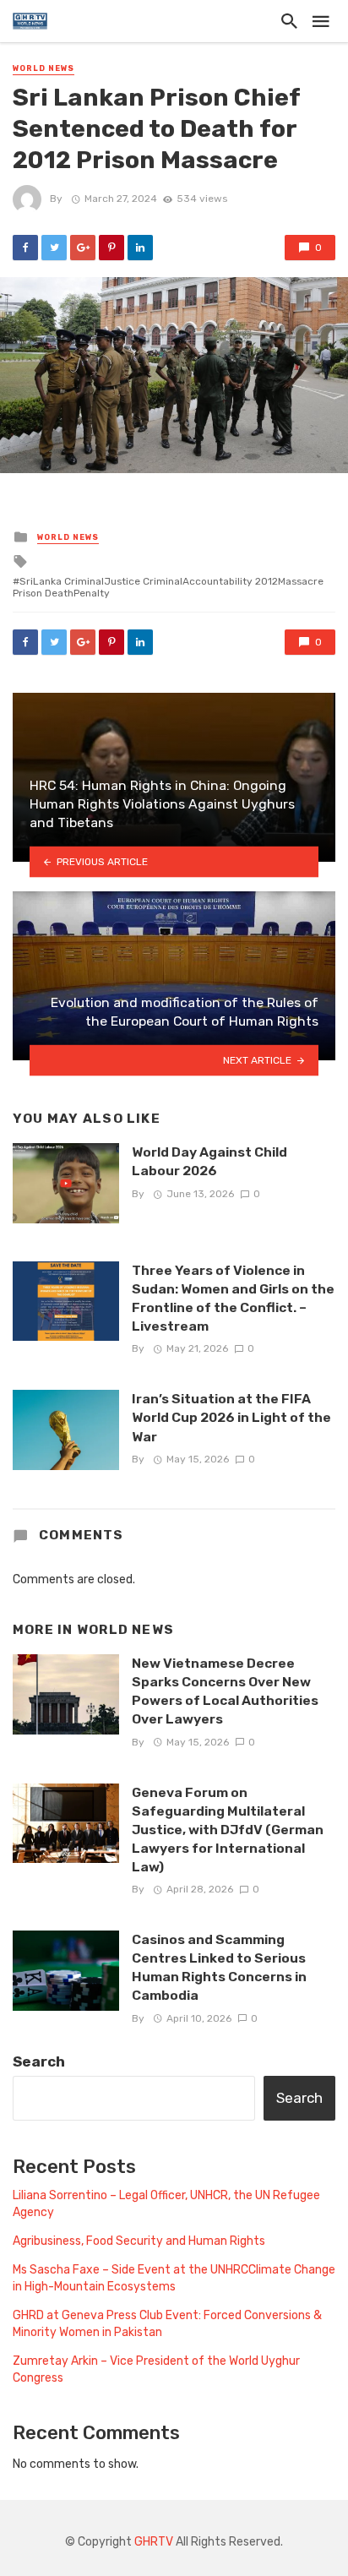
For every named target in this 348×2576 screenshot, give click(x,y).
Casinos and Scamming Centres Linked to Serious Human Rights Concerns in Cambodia (219, 1967)
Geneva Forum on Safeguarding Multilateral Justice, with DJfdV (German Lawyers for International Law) (228, 1830)
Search (39, 2061)
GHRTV (154, 2542)
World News (43, 68)
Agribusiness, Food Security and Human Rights (139, 2241)
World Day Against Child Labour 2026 (209, 1161)
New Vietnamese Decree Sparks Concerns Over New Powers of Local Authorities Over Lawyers (225, 1691)
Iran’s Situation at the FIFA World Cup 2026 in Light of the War (231, 1417)
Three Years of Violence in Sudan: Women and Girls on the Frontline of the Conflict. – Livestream (233, 1298)
